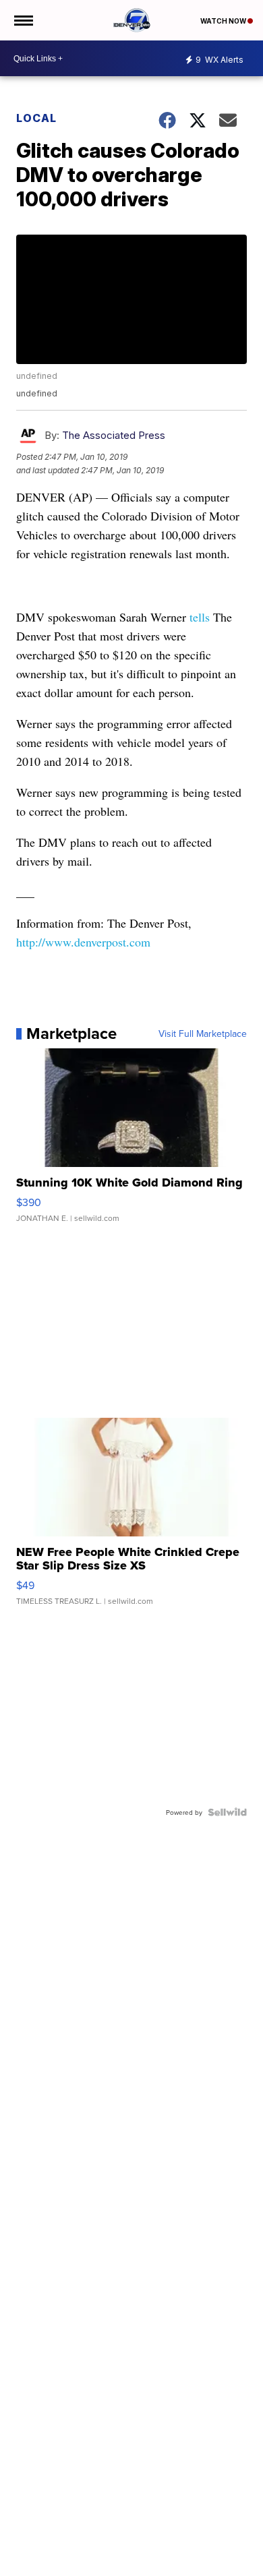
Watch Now (224, 21)
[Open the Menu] (23, 20)
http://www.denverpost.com (83, 942)
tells (200, 617)
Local (36, 118)
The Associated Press (114, 435)
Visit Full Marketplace (203, 1034)
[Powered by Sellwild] (227, 1812)
